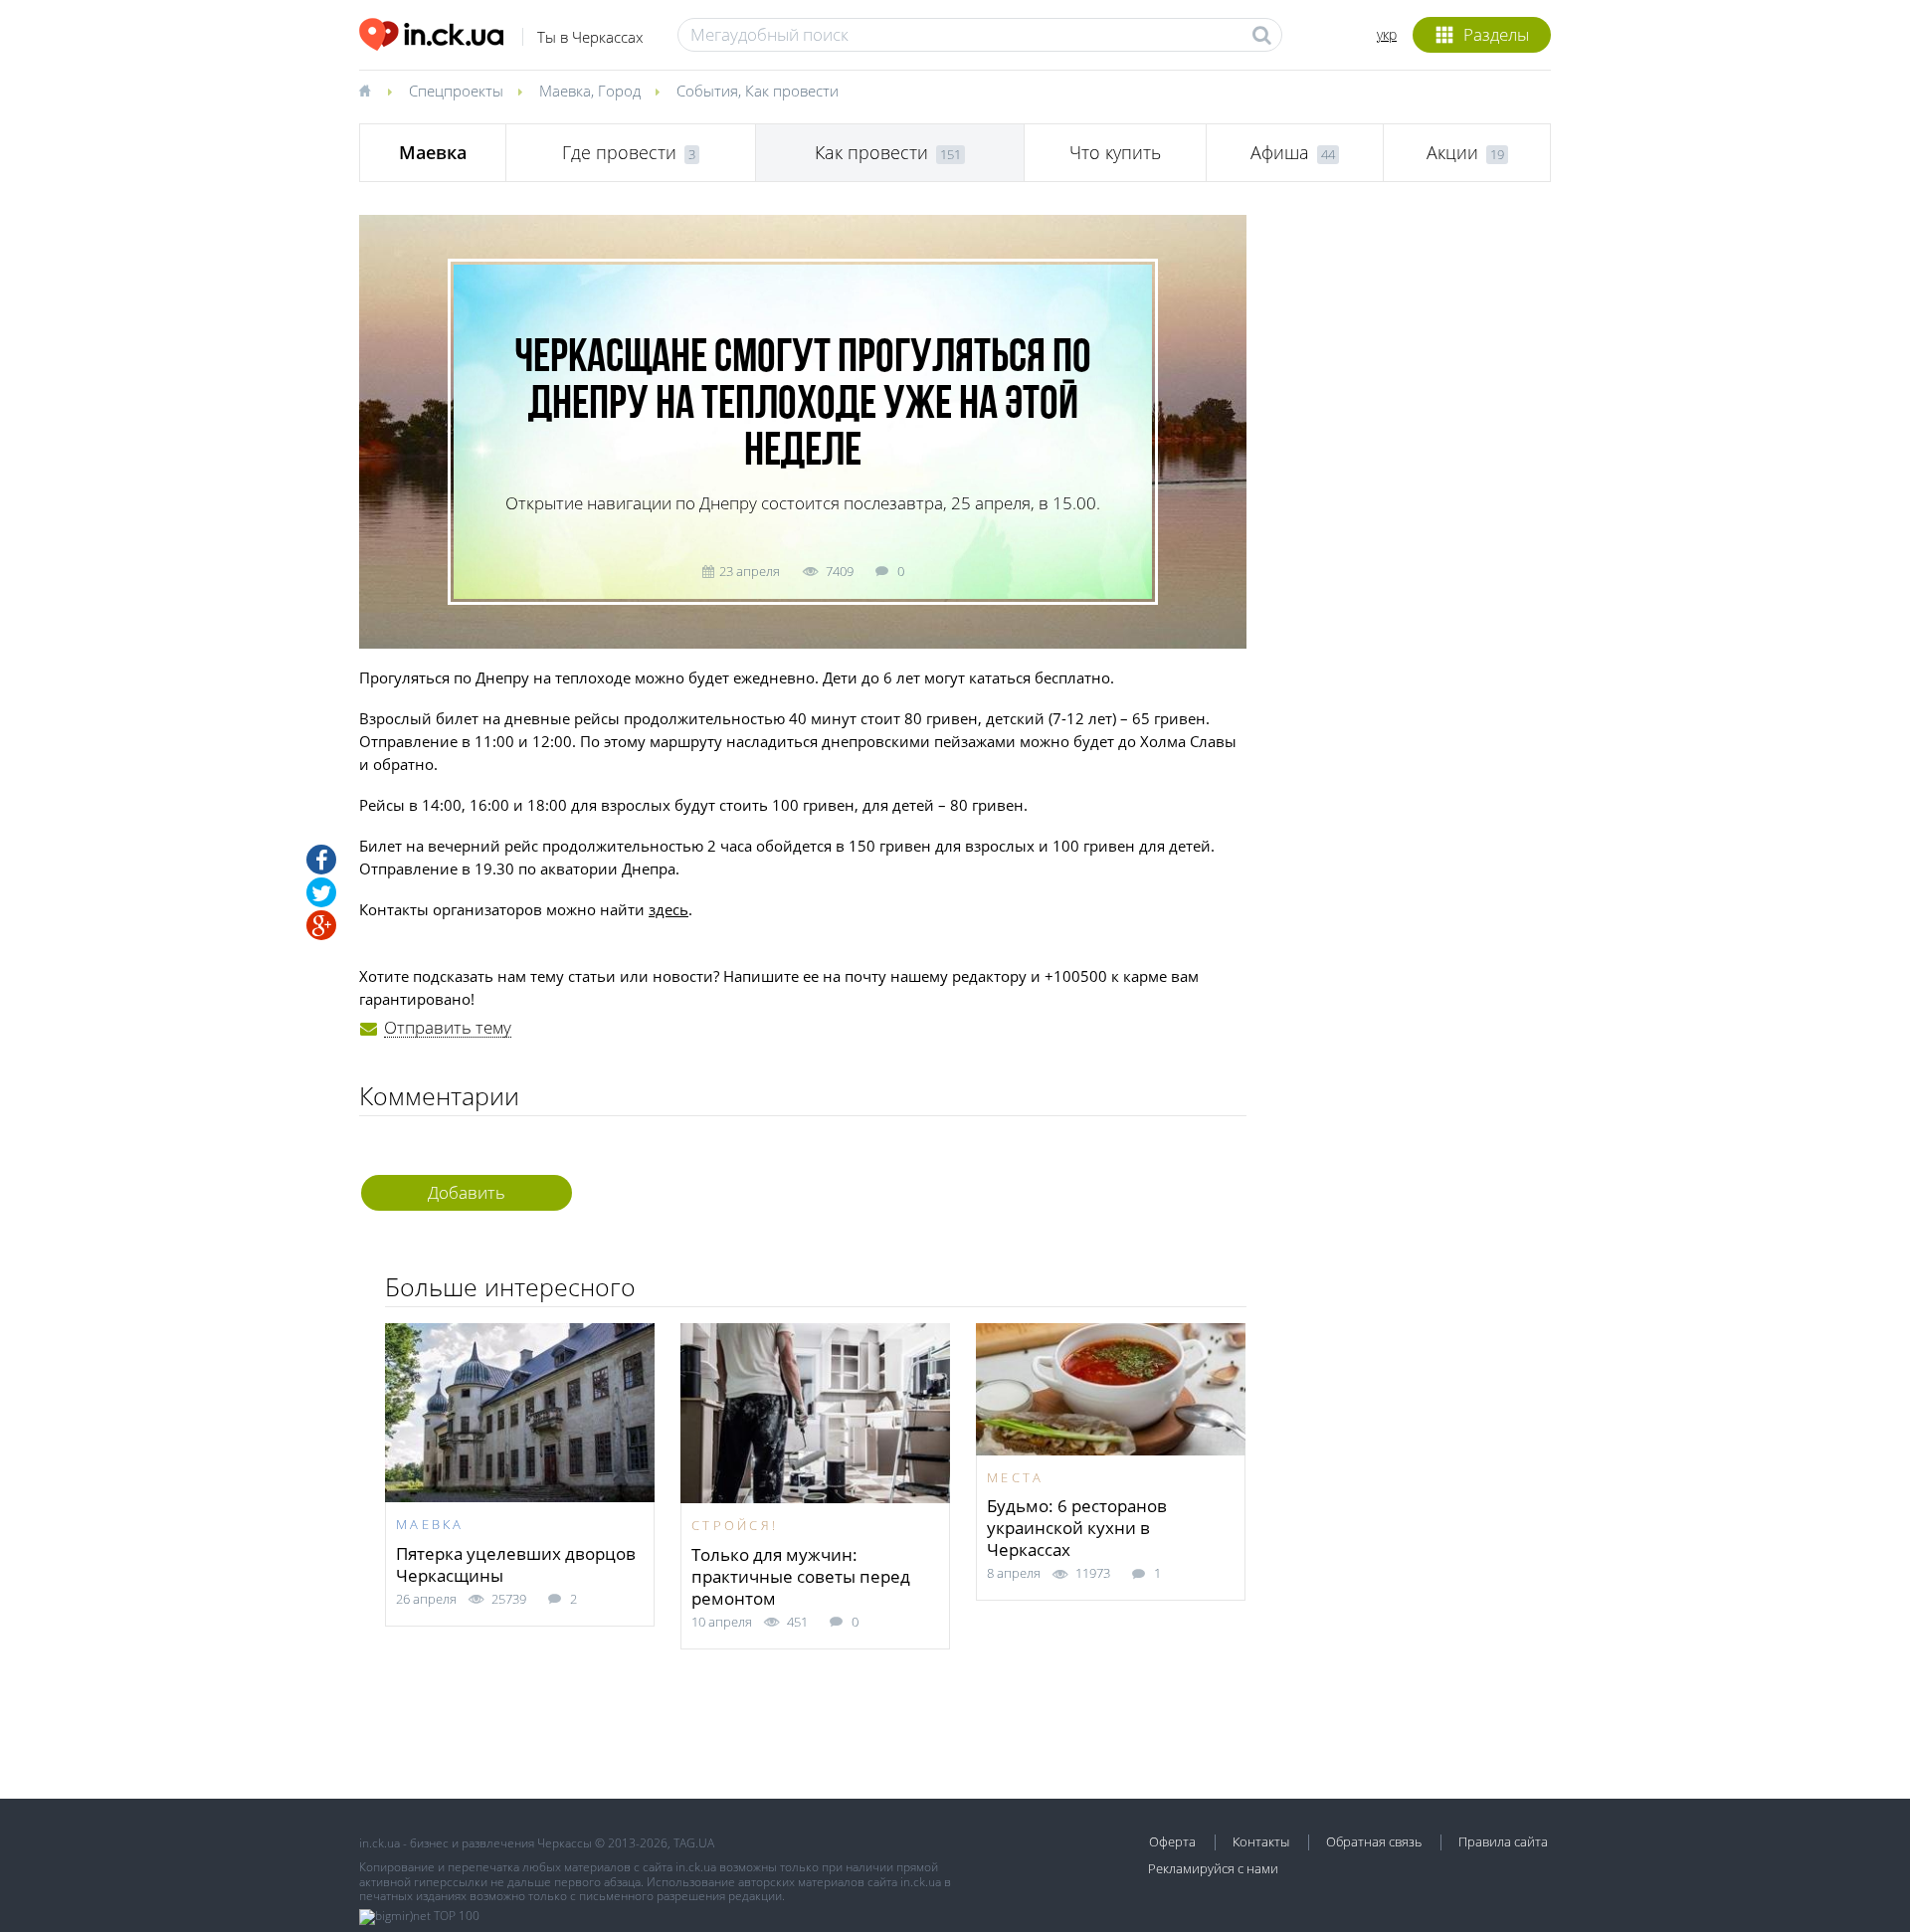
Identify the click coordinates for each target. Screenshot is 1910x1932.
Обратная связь (1374, 1841)
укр (1387, 34)
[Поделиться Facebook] (321, 860)
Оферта (1172, 1841)
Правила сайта (1503, 1841)
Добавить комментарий (467, 1196)
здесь (668, 909)
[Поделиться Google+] (321, 925)
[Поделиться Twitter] (321, 892)
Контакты (1261, 1841)
